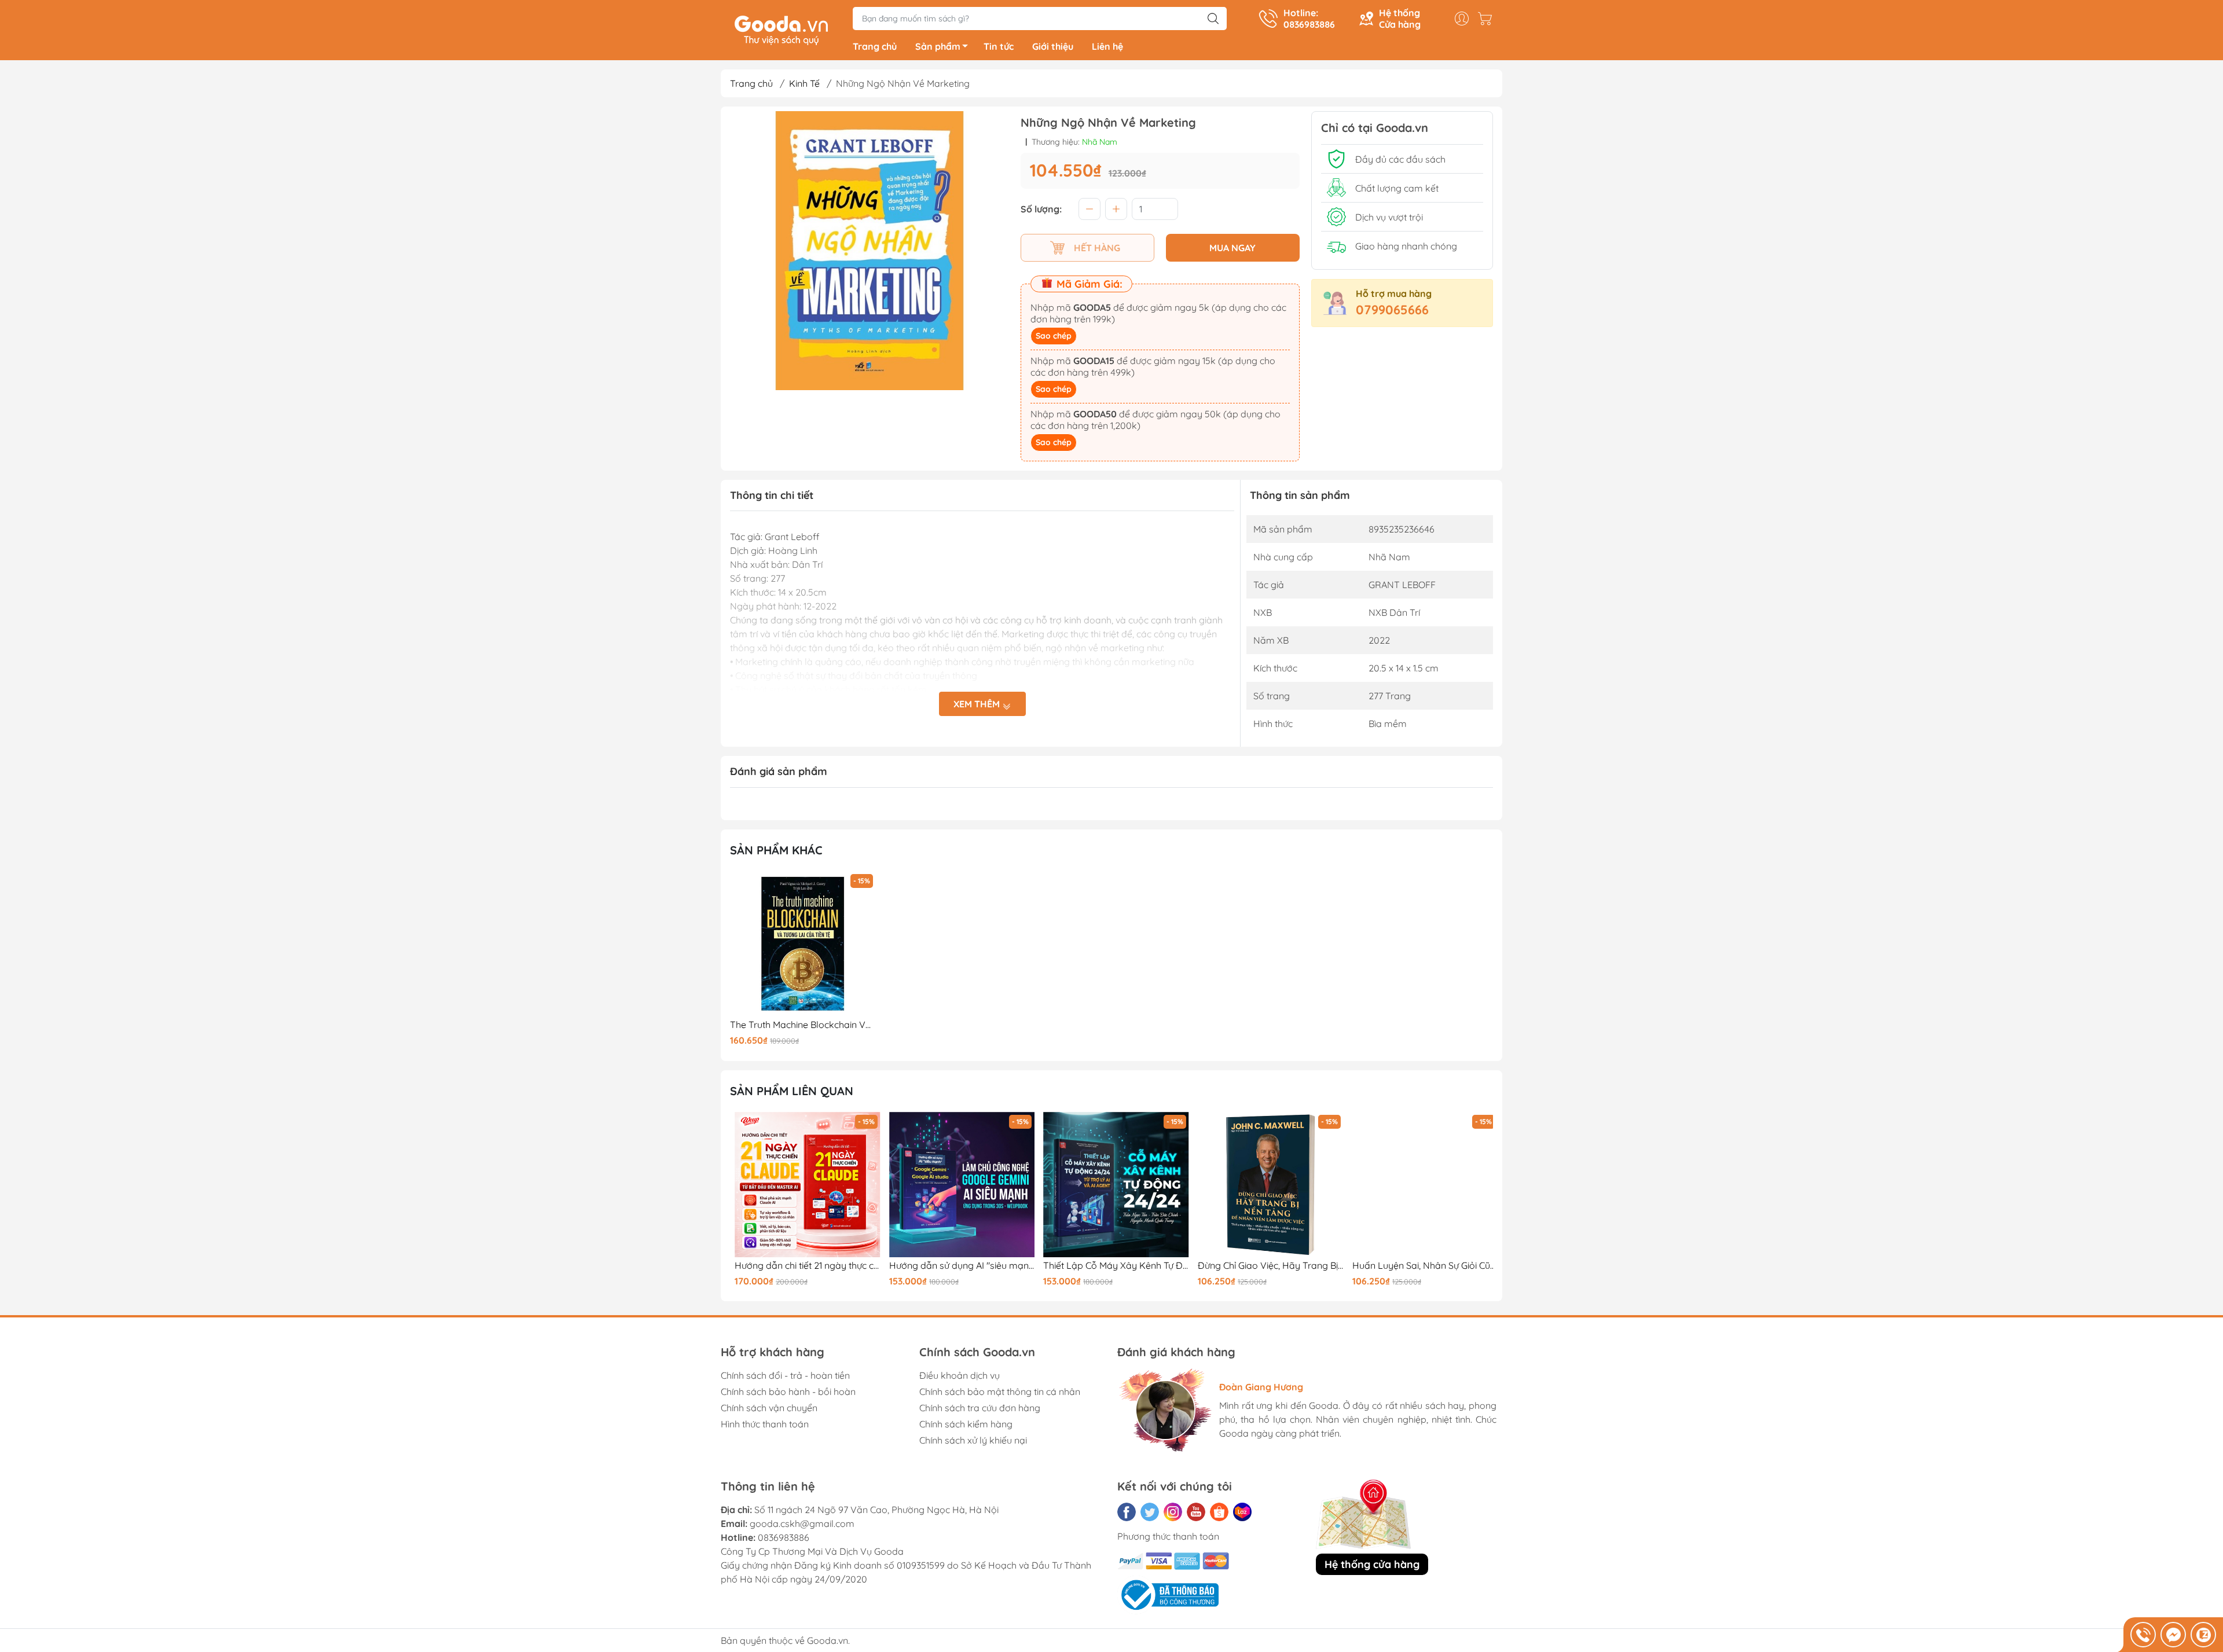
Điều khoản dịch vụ (960, 1375)
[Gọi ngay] (2143, 1635)
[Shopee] (1219, 1512)
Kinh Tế (804, 83)
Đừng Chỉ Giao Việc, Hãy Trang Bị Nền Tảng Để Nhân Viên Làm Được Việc (1266, 1266)
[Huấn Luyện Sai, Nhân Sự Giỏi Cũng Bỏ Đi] (1420, 1185)
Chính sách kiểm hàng (966, 1424)
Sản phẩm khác (776, 850)
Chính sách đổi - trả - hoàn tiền (785, 1375)
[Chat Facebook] (2173, 1635)
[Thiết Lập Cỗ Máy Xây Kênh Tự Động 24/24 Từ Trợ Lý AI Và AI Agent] (1111, 1185)
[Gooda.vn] (781, 29)
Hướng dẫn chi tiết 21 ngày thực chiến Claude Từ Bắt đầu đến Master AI (803, 1266)
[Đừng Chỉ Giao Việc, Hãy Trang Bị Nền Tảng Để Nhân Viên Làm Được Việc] (1266, 1185)
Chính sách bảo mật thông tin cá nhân (1000, 1392)
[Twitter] (1150, 1512)
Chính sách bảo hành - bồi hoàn (788, 1392)
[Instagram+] (1173, 1512)
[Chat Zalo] (2203, 1635)
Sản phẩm (938, 46)
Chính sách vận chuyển (769, 1408)
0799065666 (1392, 310)
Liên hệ (1107, 46)
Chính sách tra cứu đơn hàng (980, 1408)
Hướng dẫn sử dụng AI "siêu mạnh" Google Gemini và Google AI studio (958, 1266)
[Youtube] (1196, 1512)
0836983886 (784, 1537)
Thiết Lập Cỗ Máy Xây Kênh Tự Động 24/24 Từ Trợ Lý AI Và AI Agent (1111, 1266)
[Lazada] (1242, 1512)
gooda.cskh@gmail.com (802, 1523)
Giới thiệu (1053, 46)
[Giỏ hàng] (1488, 19)
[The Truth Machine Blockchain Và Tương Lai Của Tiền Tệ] (803, 944)
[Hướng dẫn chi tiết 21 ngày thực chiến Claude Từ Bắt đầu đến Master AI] (803, 1185)
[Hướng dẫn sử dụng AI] (958, 1185)
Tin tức (999, 46)
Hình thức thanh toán (765, 1424)
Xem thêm (978, 704)
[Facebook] (1127, 1512)
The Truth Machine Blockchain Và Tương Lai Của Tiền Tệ (803, 1025)
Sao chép (1054, 336)
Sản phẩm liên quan (792, 1091)
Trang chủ (875, 46)
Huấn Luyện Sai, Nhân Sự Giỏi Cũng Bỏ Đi (1420, 1266)
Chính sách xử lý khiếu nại (973, 1440)
